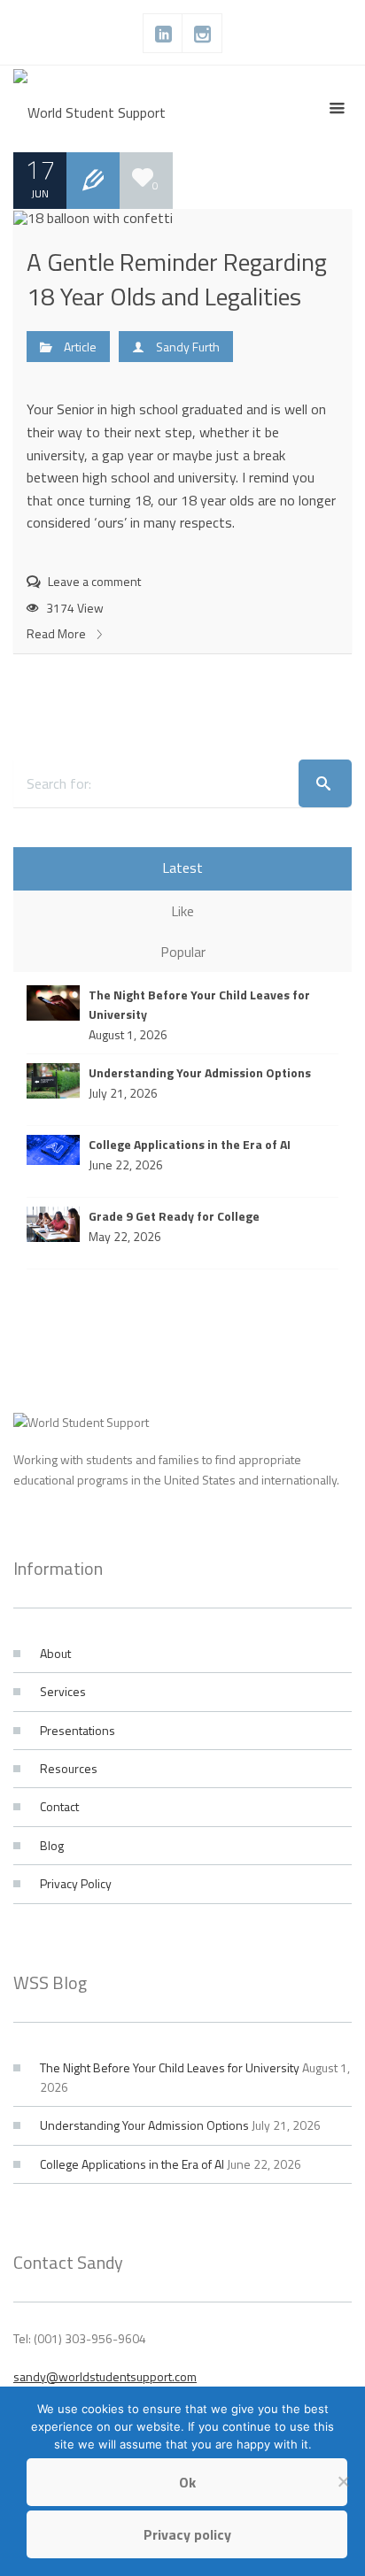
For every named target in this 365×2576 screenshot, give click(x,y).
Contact (59, 1806)
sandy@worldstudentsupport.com (105, 2376)
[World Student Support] (89, 109)
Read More (58, 633)
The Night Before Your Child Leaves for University (170, 2067)
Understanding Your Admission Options (144, 2125)
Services (63, 1691)
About (55, 1653)
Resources (69, 1768)
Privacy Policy (76, 1883)
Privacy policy (187, 2534)
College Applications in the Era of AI (132, 2164)
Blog (52, 1845)
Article (80, 347)
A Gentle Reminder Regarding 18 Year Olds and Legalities (177, 279)
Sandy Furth (188, 347)
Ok (187, 2482)
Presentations (78, 1730)
